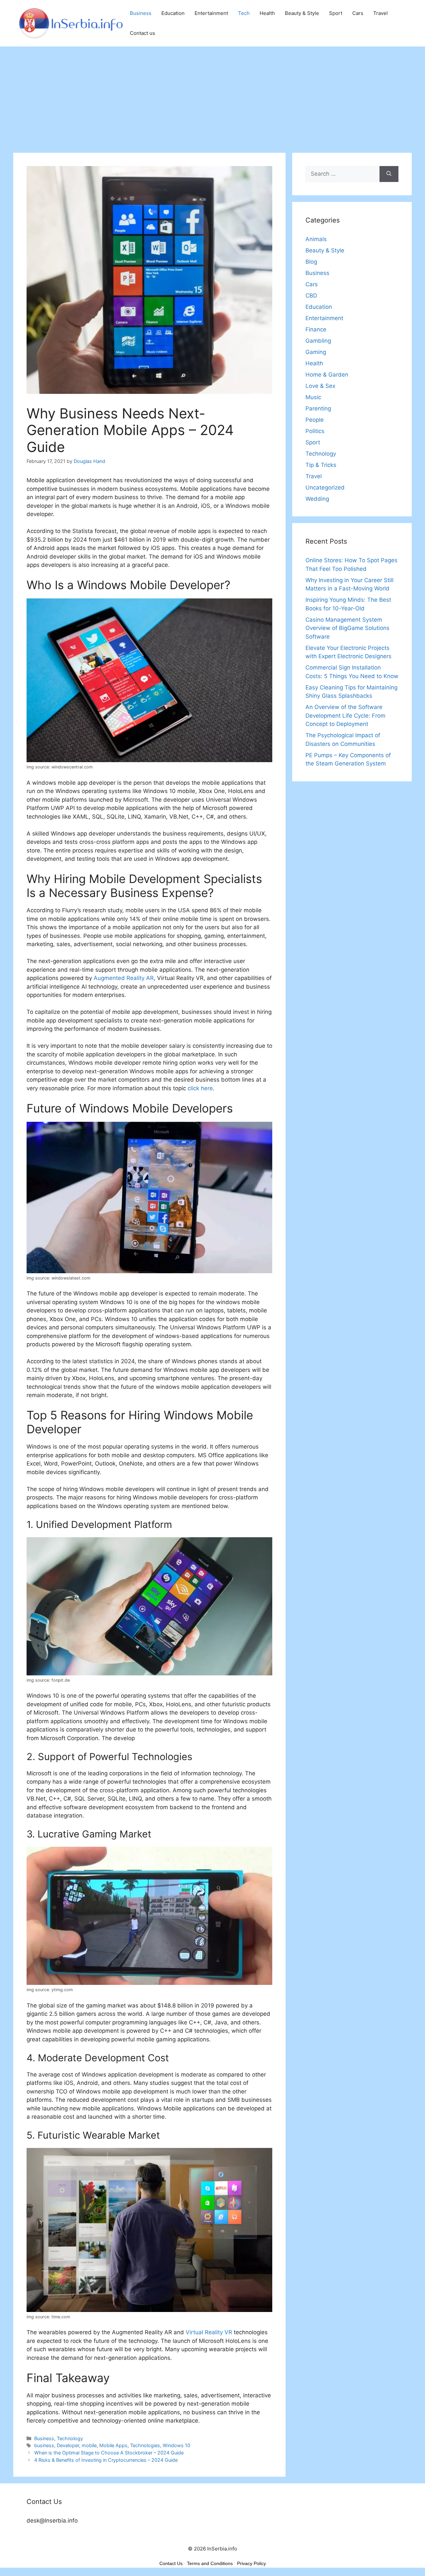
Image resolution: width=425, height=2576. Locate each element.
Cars (358, 13)
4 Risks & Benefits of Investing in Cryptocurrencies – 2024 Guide (106, 2460)
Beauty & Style (302, 13)
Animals (316, 239)
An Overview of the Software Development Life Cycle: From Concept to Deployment (345, 715)
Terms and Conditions (210, 2563)
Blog (311, 262)
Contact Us (171, 2563)
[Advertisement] (212, 96)
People (315, 420)
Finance (316, 329)
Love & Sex (320, 386)
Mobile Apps (113, 2445)
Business (141, 13)
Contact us (142, 33)
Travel (381, 13)
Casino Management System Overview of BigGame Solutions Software (347, 628)
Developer (68, 2445)
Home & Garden (327, 375)
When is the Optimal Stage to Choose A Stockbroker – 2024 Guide (109, 2453)
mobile (89, 2445)
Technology (70, 2438)
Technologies (145, 2445)
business (44, 2445)
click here (200, 1088)
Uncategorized (325, 488)
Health (267, 13)
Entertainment (211, 13)
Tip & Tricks (321, 465)
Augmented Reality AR (124, 978)
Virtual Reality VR (209, 2332)
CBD (311, 296)
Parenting (318, 408)
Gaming (316, 352)
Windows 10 (176, 2445)
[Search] (389, 174)
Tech (244, 13)
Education (173, 13)
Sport (336, 13)
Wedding (317, 499)
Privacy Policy (252, 2563)
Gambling (318, 341)
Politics (315, 431)
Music (313, 397)
